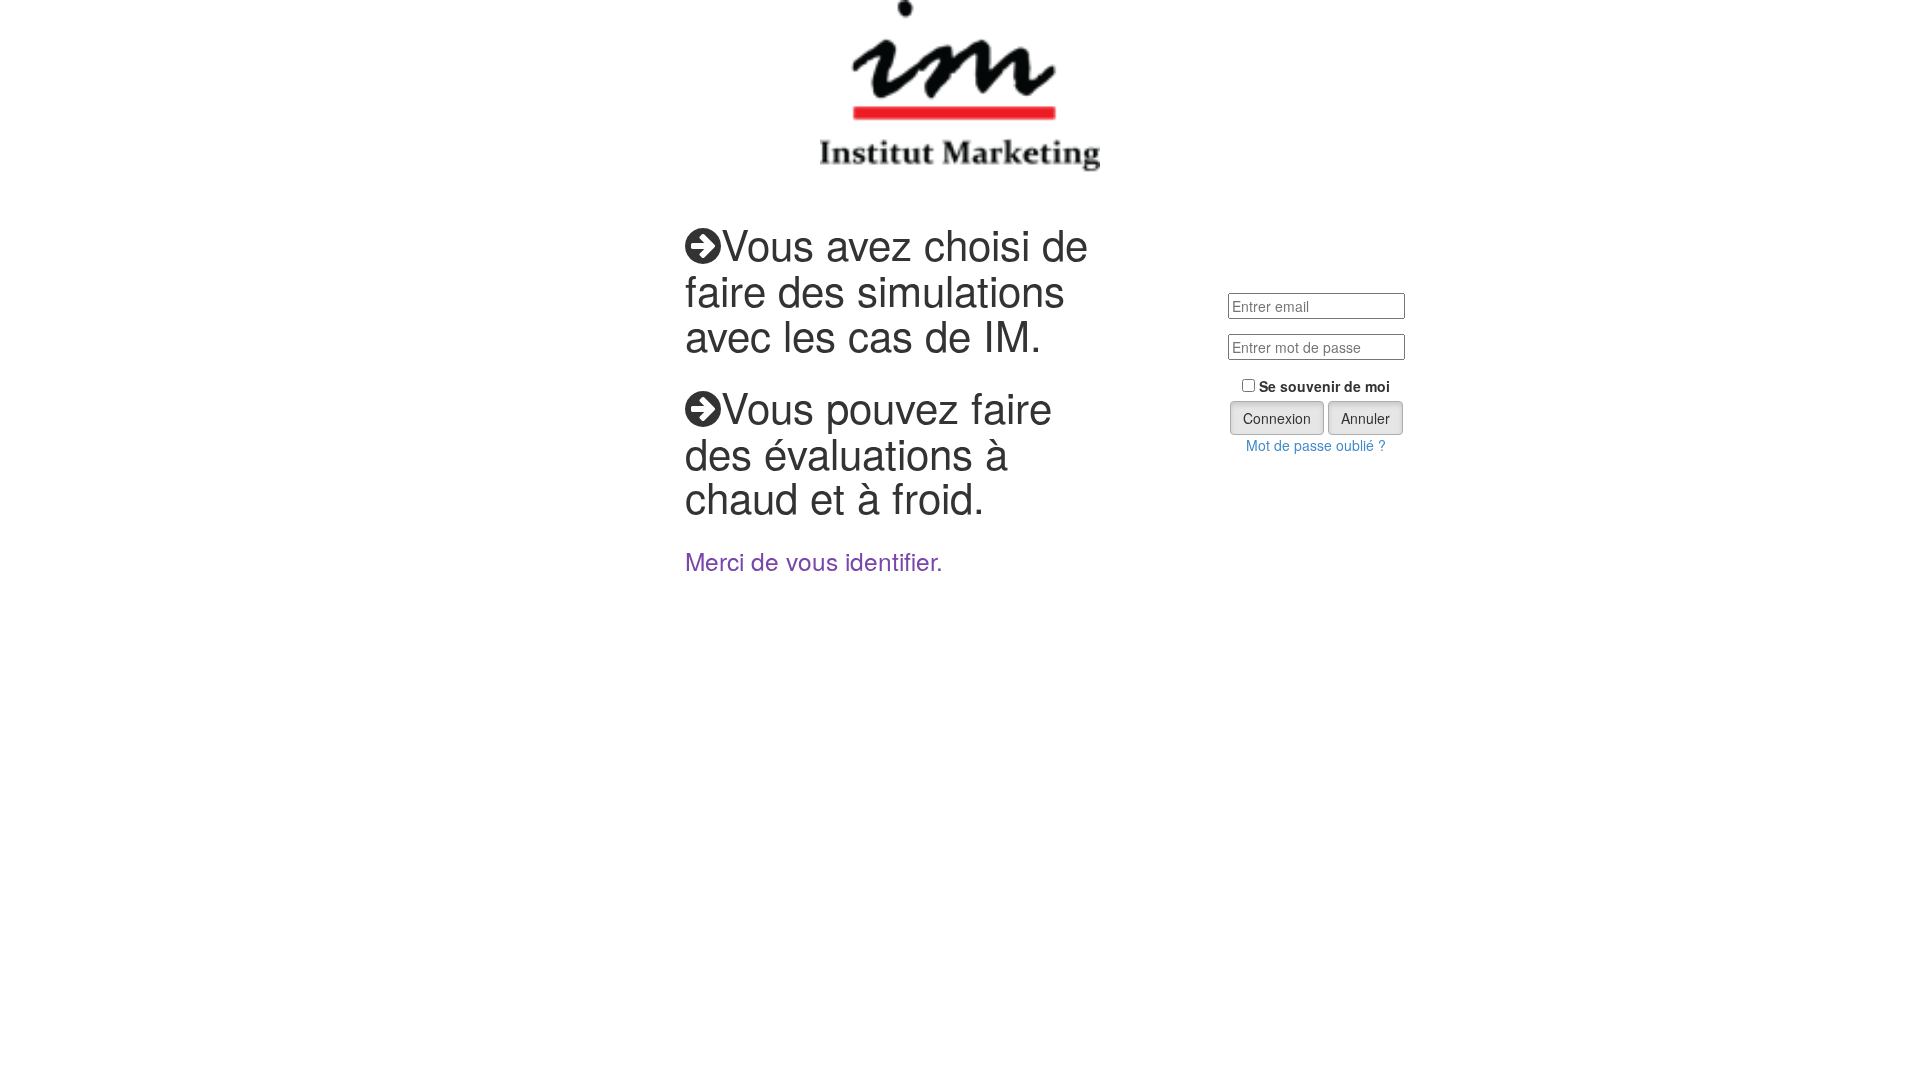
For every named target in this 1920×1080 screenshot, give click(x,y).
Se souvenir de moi (1324, 386)
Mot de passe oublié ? (1316, 445)
